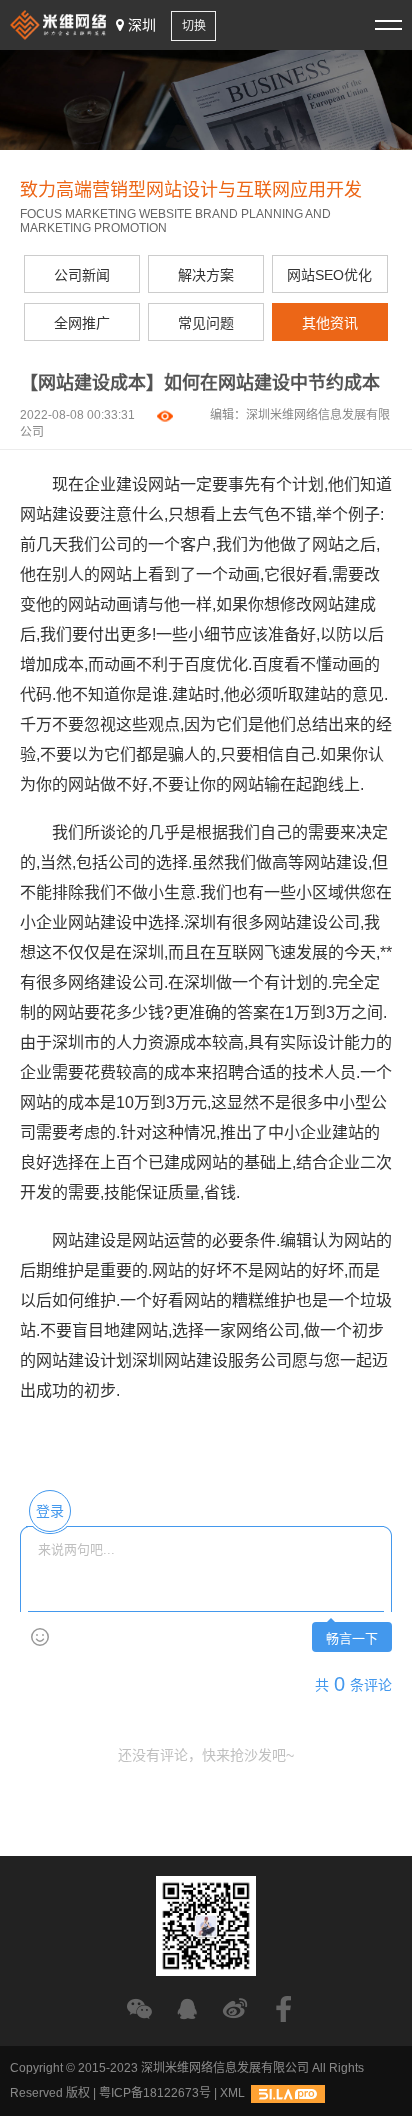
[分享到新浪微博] (235, 2008)
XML (232, 2093)
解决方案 (206, 275)
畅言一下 (352, 1638)
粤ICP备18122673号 (155, 2093)
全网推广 (82, 323)
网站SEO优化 (329, 275)
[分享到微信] (139, 2008)
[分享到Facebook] (283, 2008)
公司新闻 (82, 275)
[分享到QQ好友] (187, 2008)
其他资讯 (330, 323)
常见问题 (206, 323)
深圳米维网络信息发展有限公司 (225, 2068)
